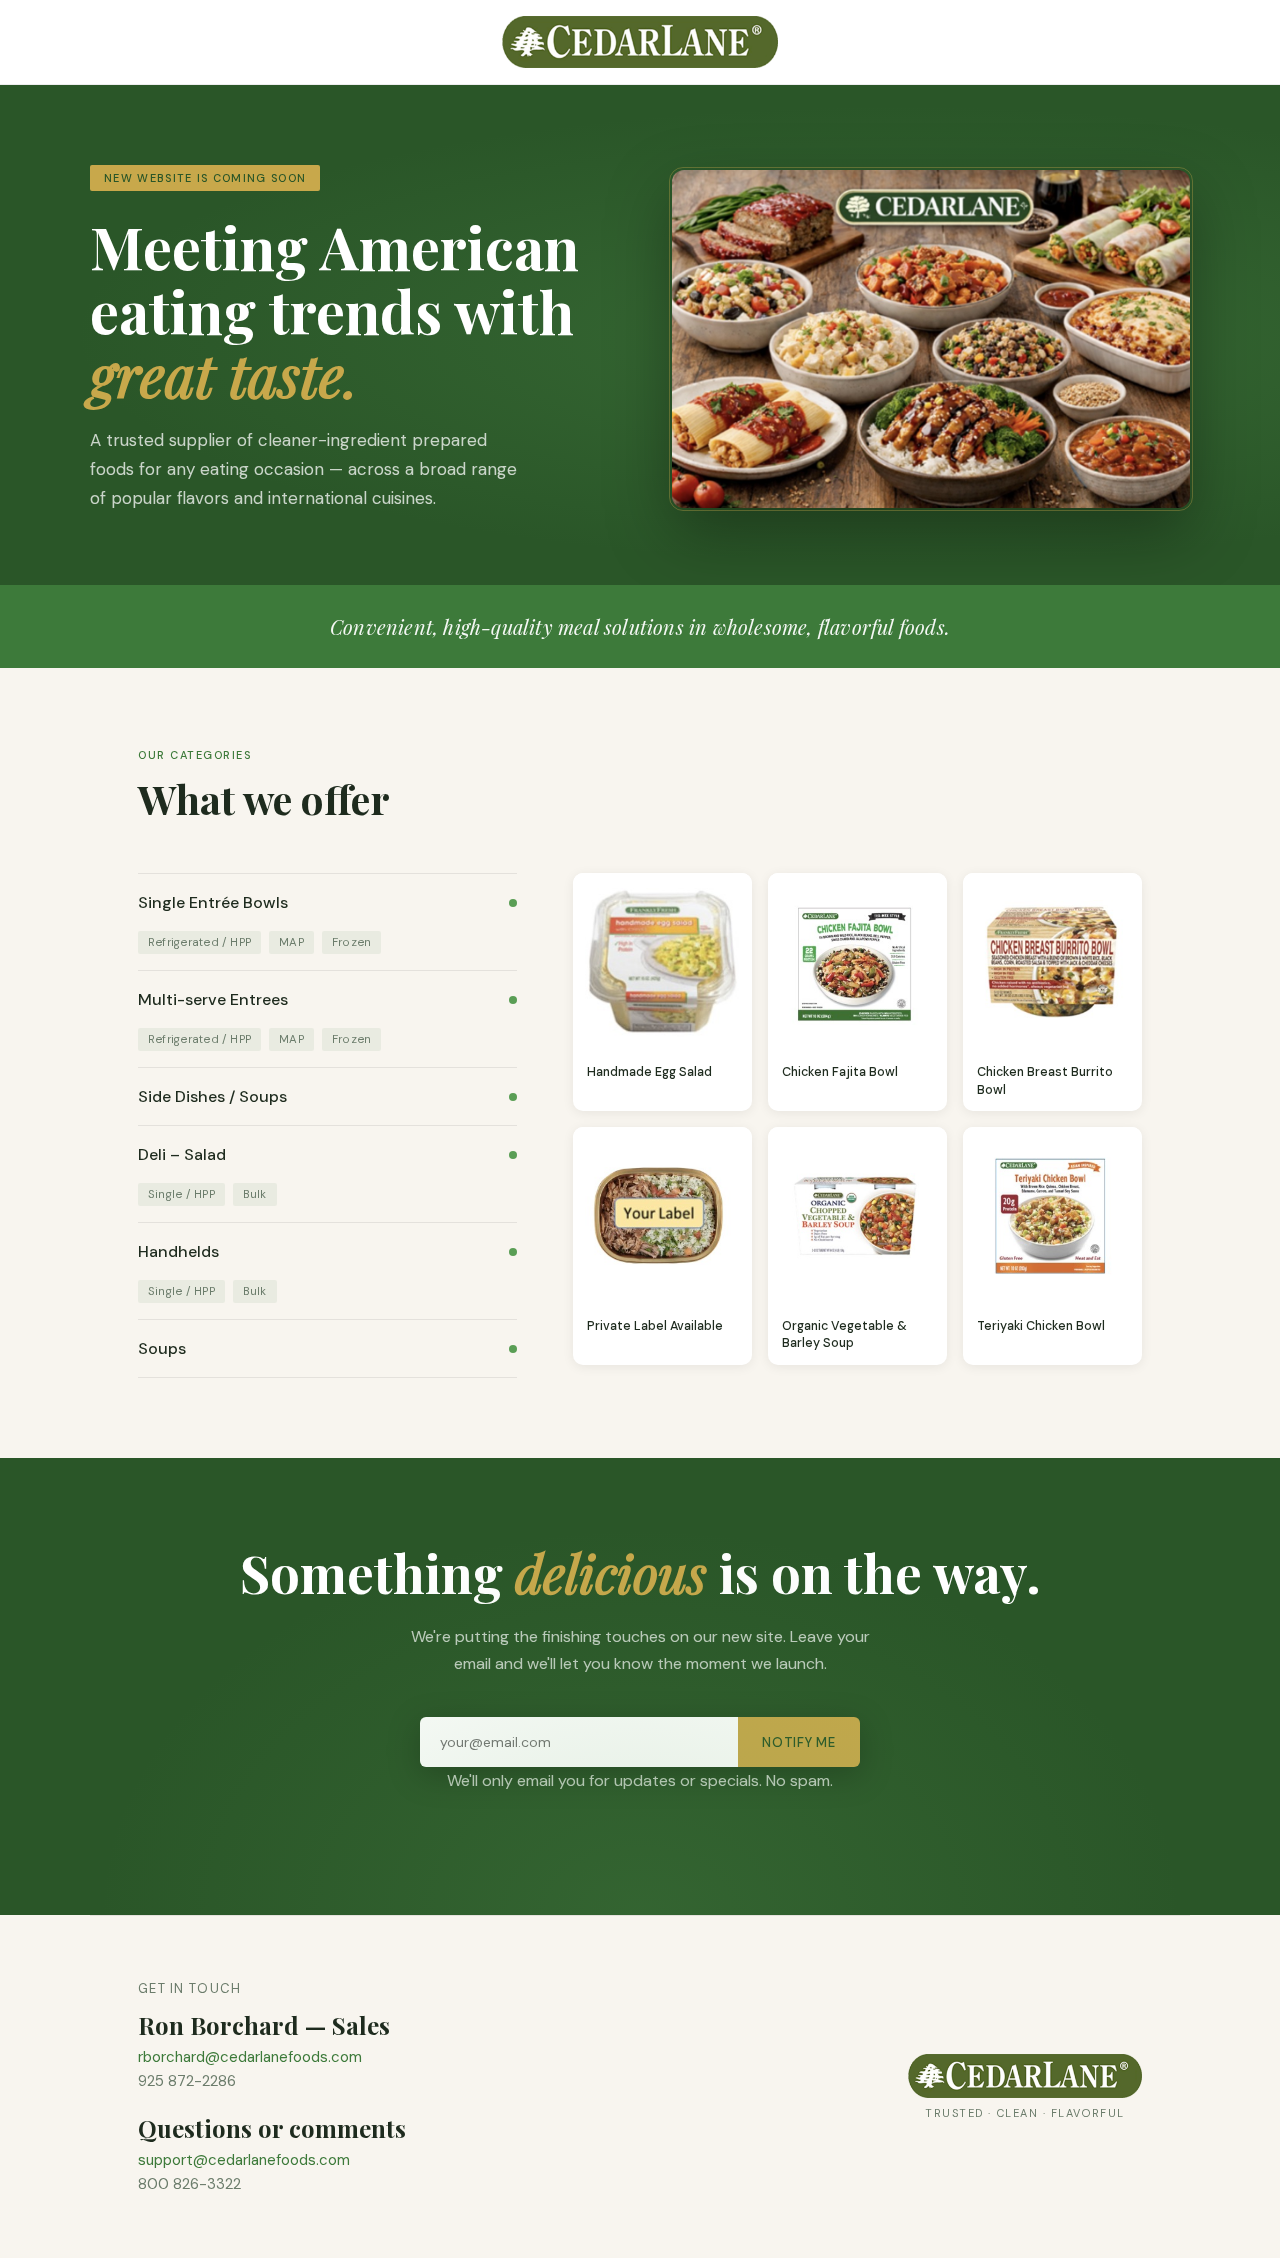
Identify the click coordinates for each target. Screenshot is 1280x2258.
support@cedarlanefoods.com (244, 2160)
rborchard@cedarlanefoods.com (250, 2057)
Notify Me (799, 1742)
